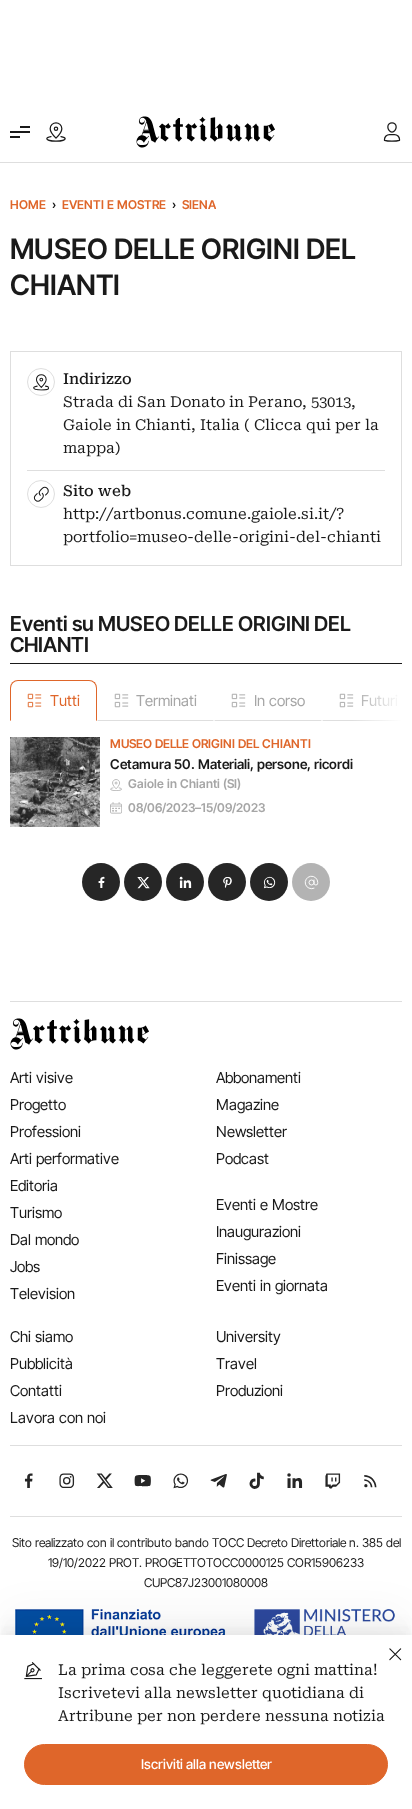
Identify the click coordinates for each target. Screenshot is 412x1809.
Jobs (25, 1266)
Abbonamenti (258, 1077)
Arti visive (41, 1077)
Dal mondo (44, 1239)
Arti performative (64, 1158)
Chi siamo (41, 1336)
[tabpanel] (206, 774)
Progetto (38, 1104)
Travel (236, 1363)
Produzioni (249, 1390)
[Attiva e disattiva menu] (20, 132)
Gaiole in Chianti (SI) (184, 784)
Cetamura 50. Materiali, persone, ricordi (231, 764)
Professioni (45, 1131)
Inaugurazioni (258, 1231)
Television (42, 1293)
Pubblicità (41, 1363)
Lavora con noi (58, 1417)
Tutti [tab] (65, 700)
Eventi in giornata (272, 1285)
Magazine (247, 1104)
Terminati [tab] (166, 700)
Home (28, 204)
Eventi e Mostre (114, 204)
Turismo (36, 1212)
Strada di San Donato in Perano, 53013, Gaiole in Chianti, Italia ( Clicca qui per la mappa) (221, 425)
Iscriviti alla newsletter (206, 1764)
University (248, 1336)
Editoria (34, 1185)
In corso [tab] (279, 700)
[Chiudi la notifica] (395, 1651)
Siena (199, 204)
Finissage (246, 1258)
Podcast (242, 1158)
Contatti (36, 1390)
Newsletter (251, 1131)
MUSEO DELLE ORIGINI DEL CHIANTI (210, 744)
